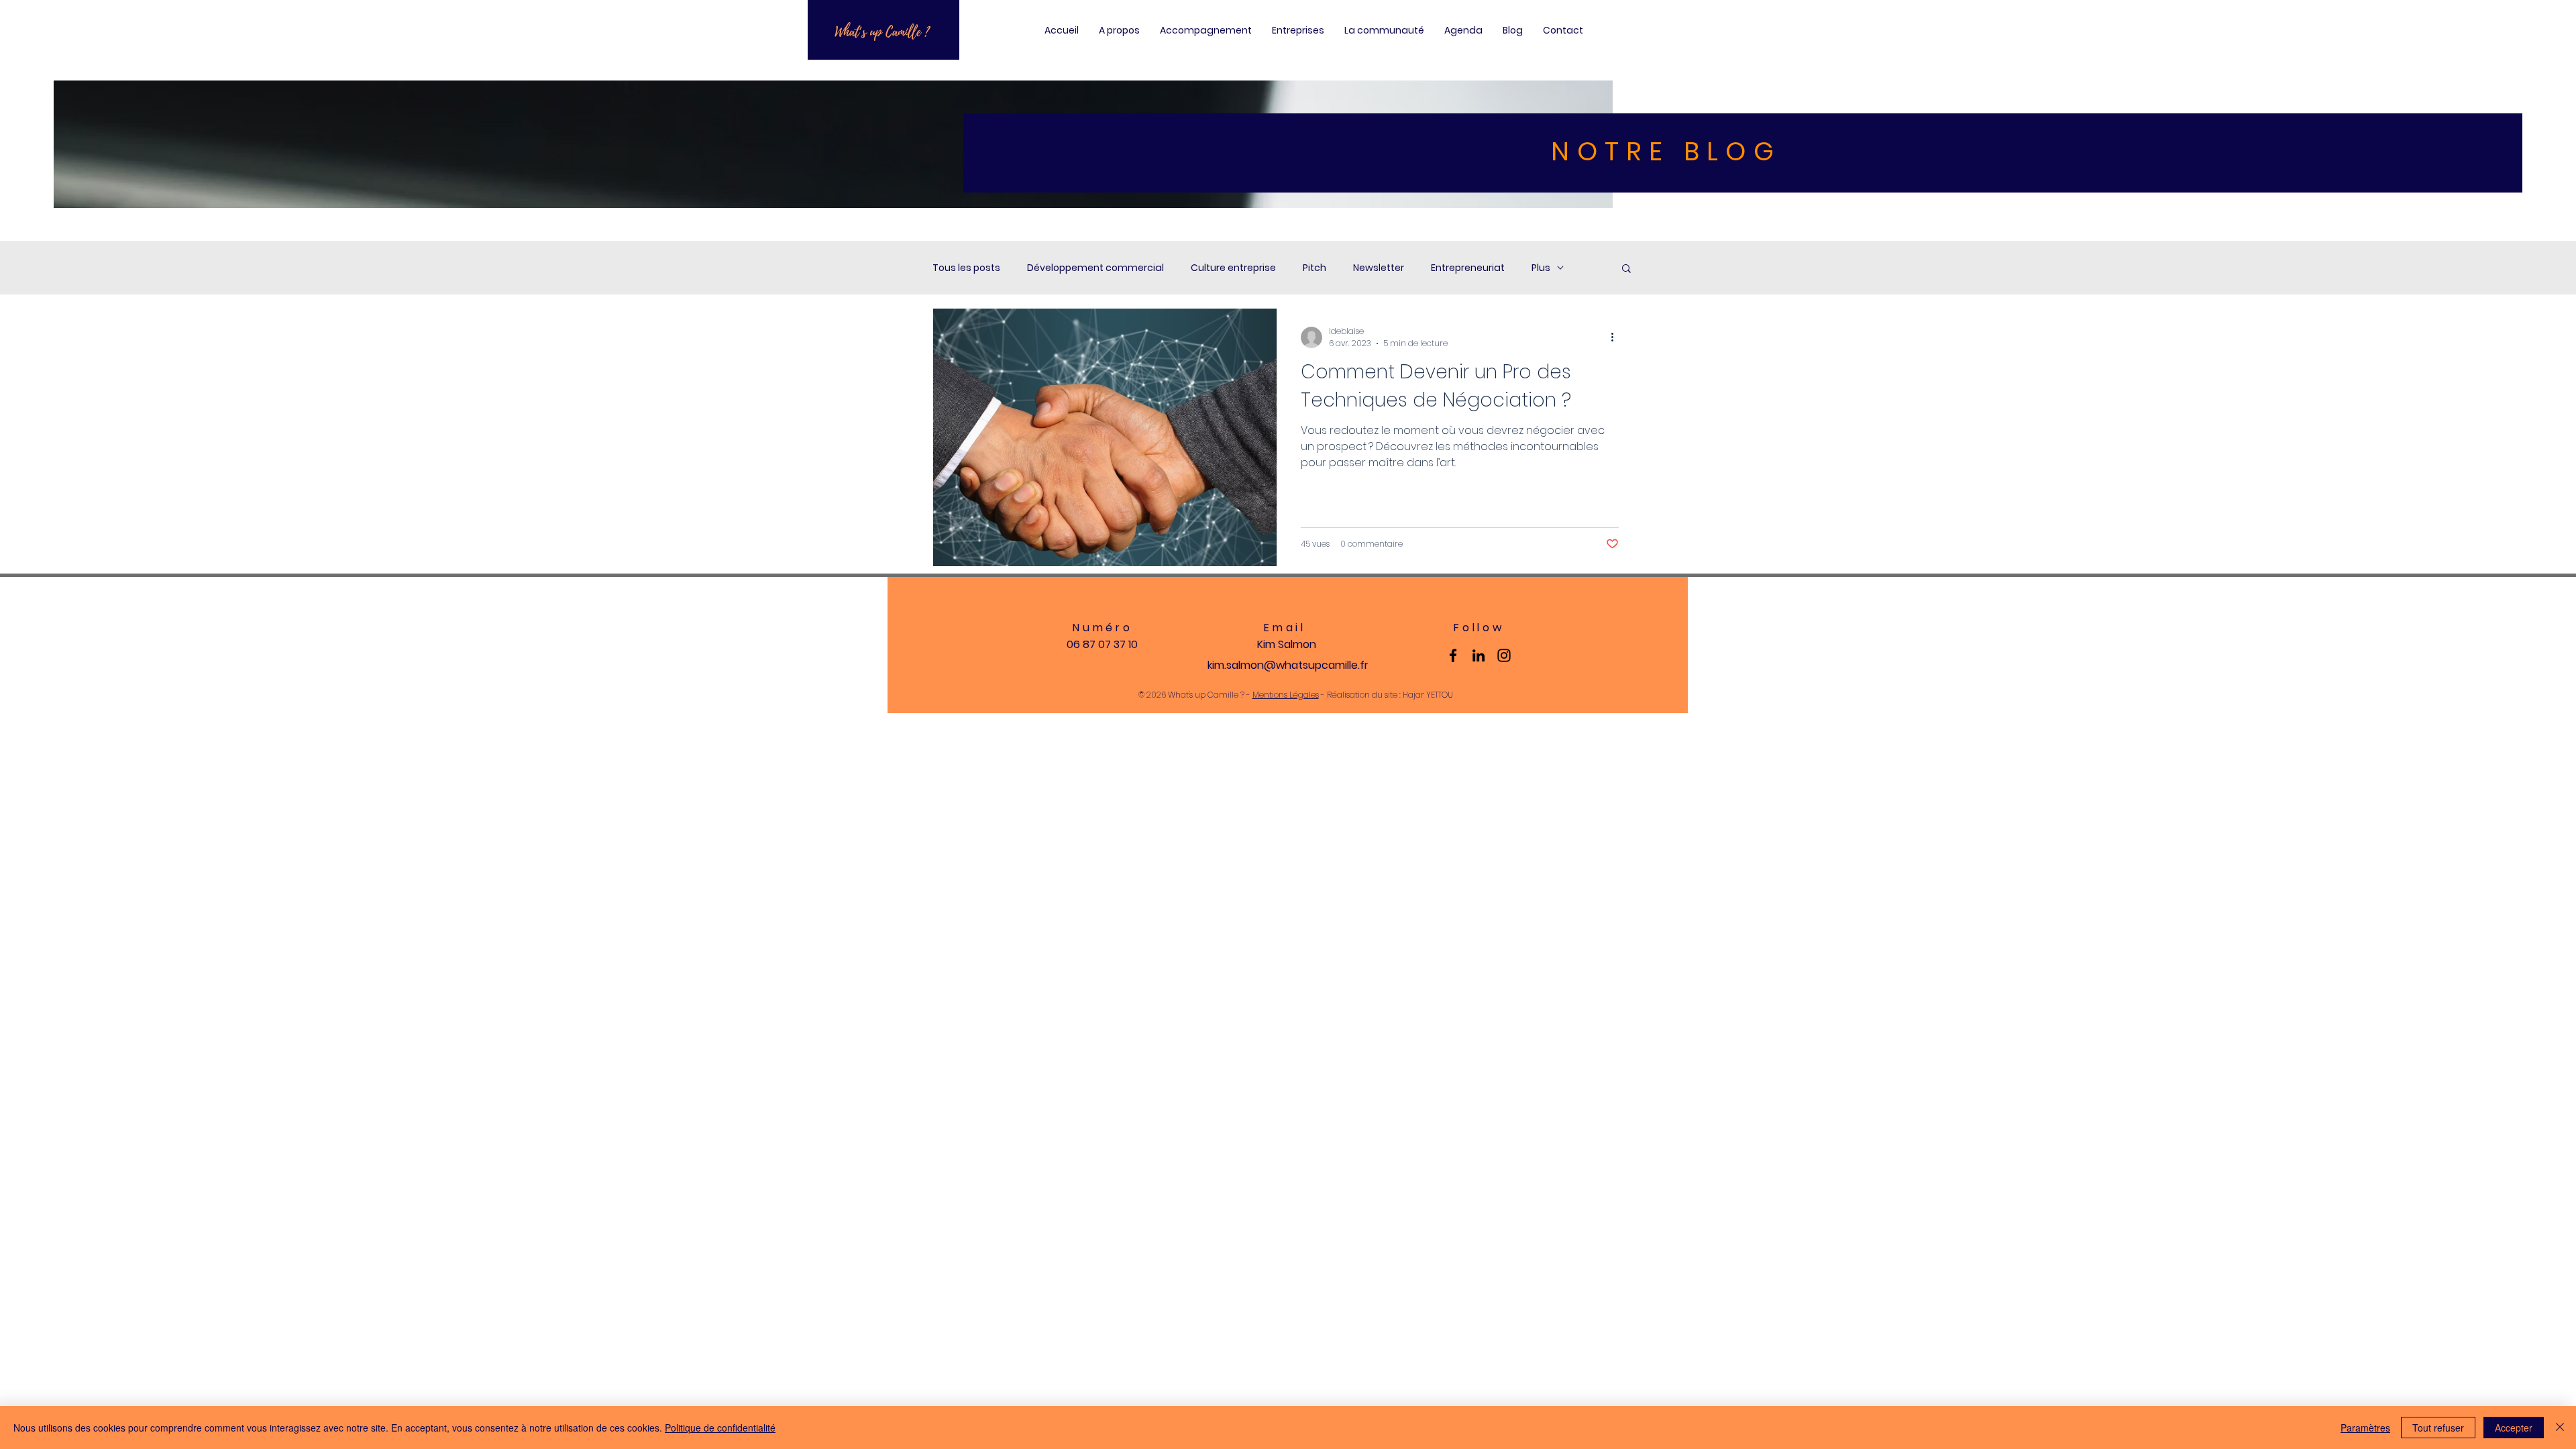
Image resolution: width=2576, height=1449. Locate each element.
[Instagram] (1504, 655)
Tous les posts (966, 268)
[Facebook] (1453, 655)
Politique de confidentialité (720, 1428)
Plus (1541, 268)
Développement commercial (1095, 268)
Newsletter (1379, 268)
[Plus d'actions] (1617, 337)
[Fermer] (2560, 1428)
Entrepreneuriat (1468, 268)
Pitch (1314, 268)
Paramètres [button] (2365, 1428)
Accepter (2514, 1428)
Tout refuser (2438, 1428)
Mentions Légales (1286, 695)
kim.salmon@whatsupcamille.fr (1288, 665)
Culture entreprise (1233, 268)
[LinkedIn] (1479, 655)
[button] (1626, 269)
